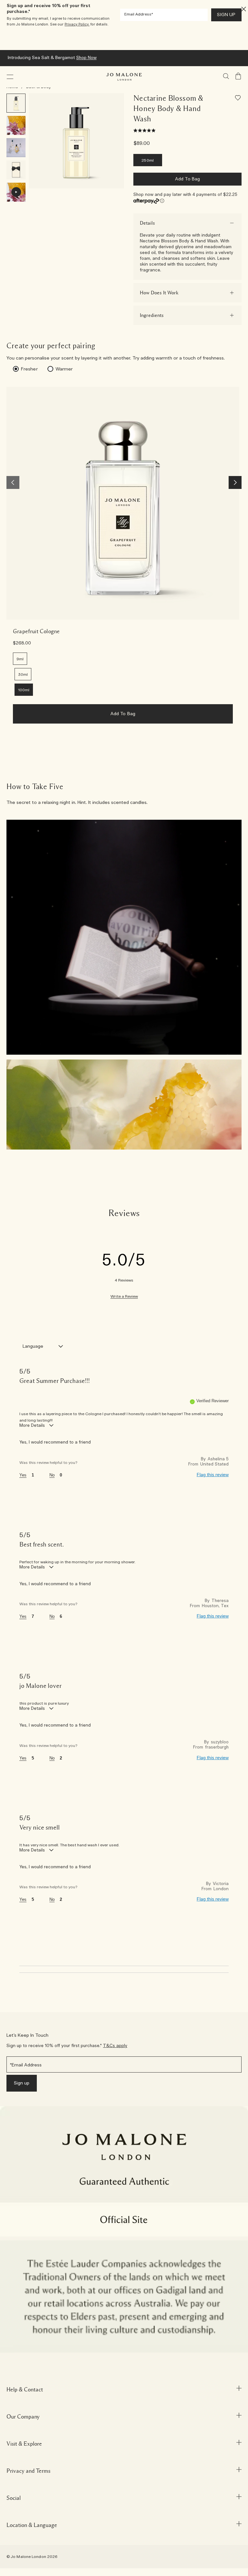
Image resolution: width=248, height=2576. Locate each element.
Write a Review (124, 1297)
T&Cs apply (115, 2046)
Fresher (29, 369)
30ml (23, 674)
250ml (148, 160)
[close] (242, 9)
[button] (10, 77)
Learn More (176, 58)
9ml (20, 659)
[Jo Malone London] (124, 77)
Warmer (64, 369)
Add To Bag (187, 179)
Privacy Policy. (77, 24)
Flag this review (213, 1475)
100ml (24, 690)
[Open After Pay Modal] (162, 201)
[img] (238, 76)
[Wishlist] (238, 99)
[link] (123, 503)
